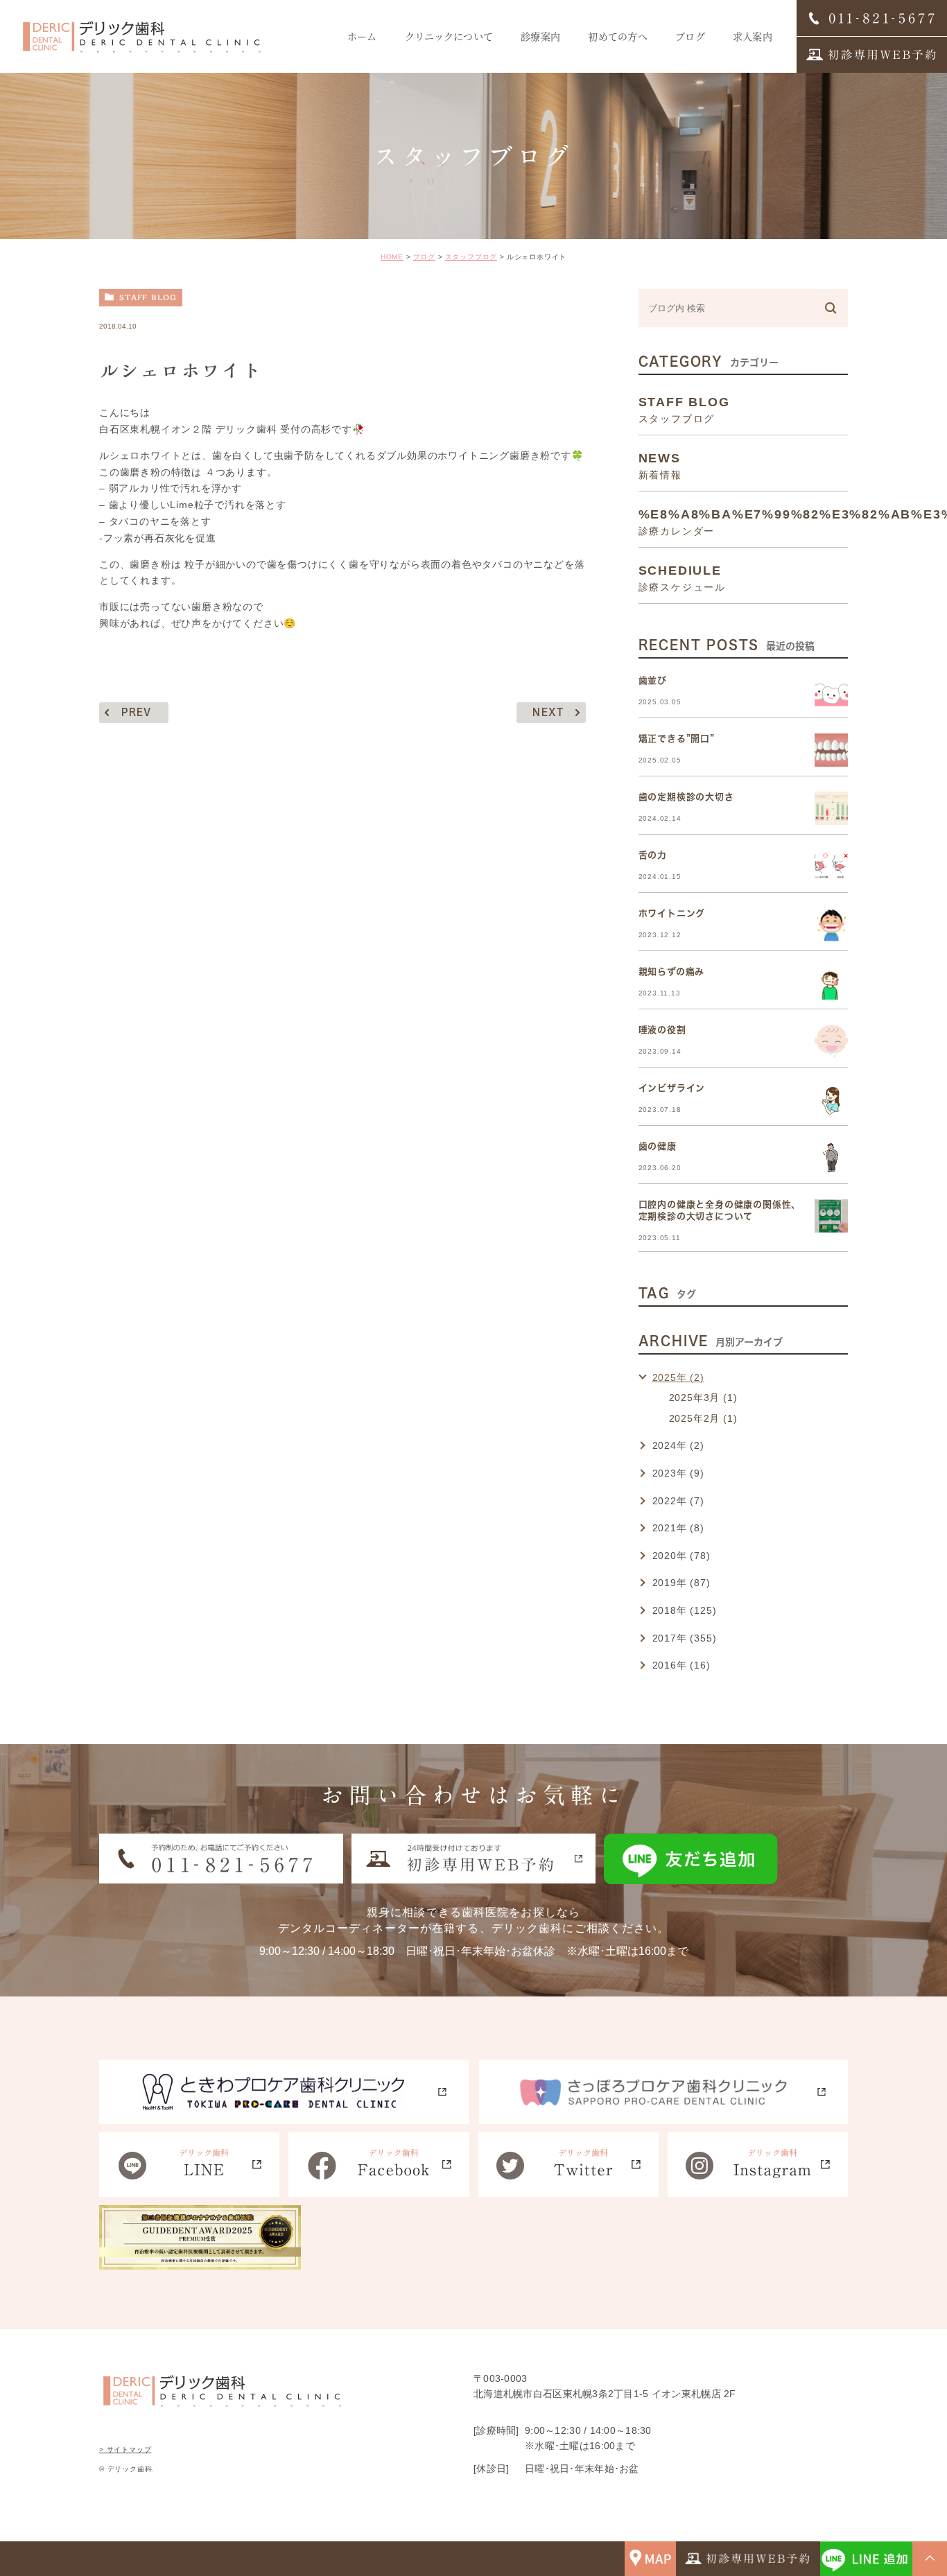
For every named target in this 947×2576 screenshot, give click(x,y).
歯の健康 (658, 1146)
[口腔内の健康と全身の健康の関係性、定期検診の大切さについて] (831, 1216)
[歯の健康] (831, 1158)
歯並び (653, 680)
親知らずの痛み (672, 972)
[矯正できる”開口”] (831, 750)
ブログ (424, 257)
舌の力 (653, 855)
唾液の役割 (662, 1030)
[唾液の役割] (831, 1041)
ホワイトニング (672, 913)
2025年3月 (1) (703, 1398)
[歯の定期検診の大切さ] (831, 808)
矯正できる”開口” (677, 739)
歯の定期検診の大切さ (686, 797)
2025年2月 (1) (703, 1418)
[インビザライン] (831, 1099)
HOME (392, 257)
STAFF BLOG (148, 297)
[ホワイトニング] (831, 925)
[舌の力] (831, 867)
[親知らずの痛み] (831, 983)
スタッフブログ (471, 257)
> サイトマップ (125, 2449)
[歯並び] (831, 692)
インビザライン (672, 1088)
